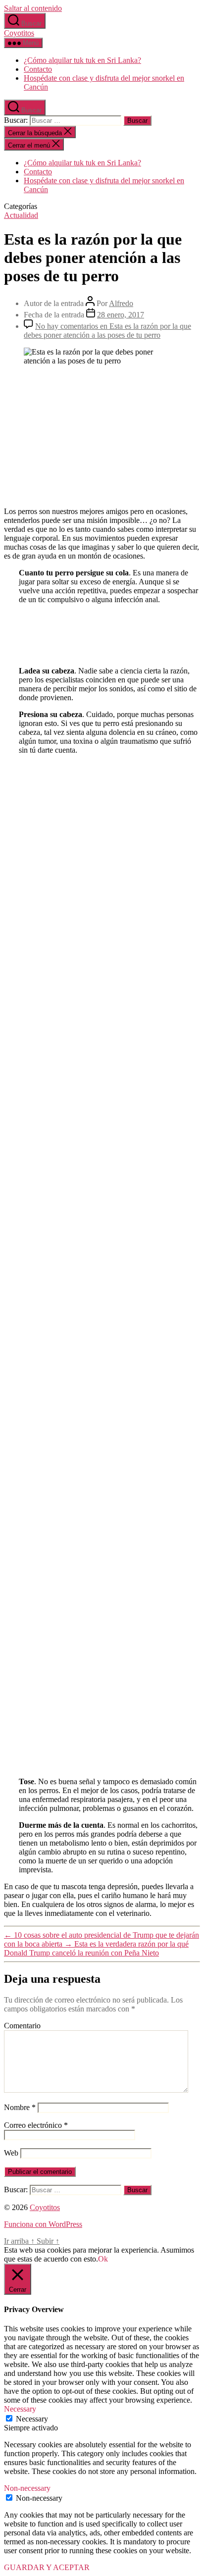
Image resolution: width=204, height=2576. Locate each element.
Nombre (20, 2107)
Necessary (32, 2419)
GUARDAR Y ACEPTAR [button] (47, 2567)
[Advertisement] (102, 435)
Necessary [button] (20, 2409)
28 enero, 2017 (121, 315)
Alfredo (121, 303)
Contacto (38, 69)
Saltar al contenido (33, 8)
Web (11, 2153)
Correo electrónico (36, 2125)
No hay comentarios (107, 331)
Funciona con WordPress (43, 2224)
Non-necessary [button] (27, 2488)
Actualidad (21, 215)
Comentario (22, 2026)
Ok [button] (103, 2259)
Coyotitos (19, 33)
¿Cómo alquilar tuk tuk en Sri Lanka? (82, 60)
